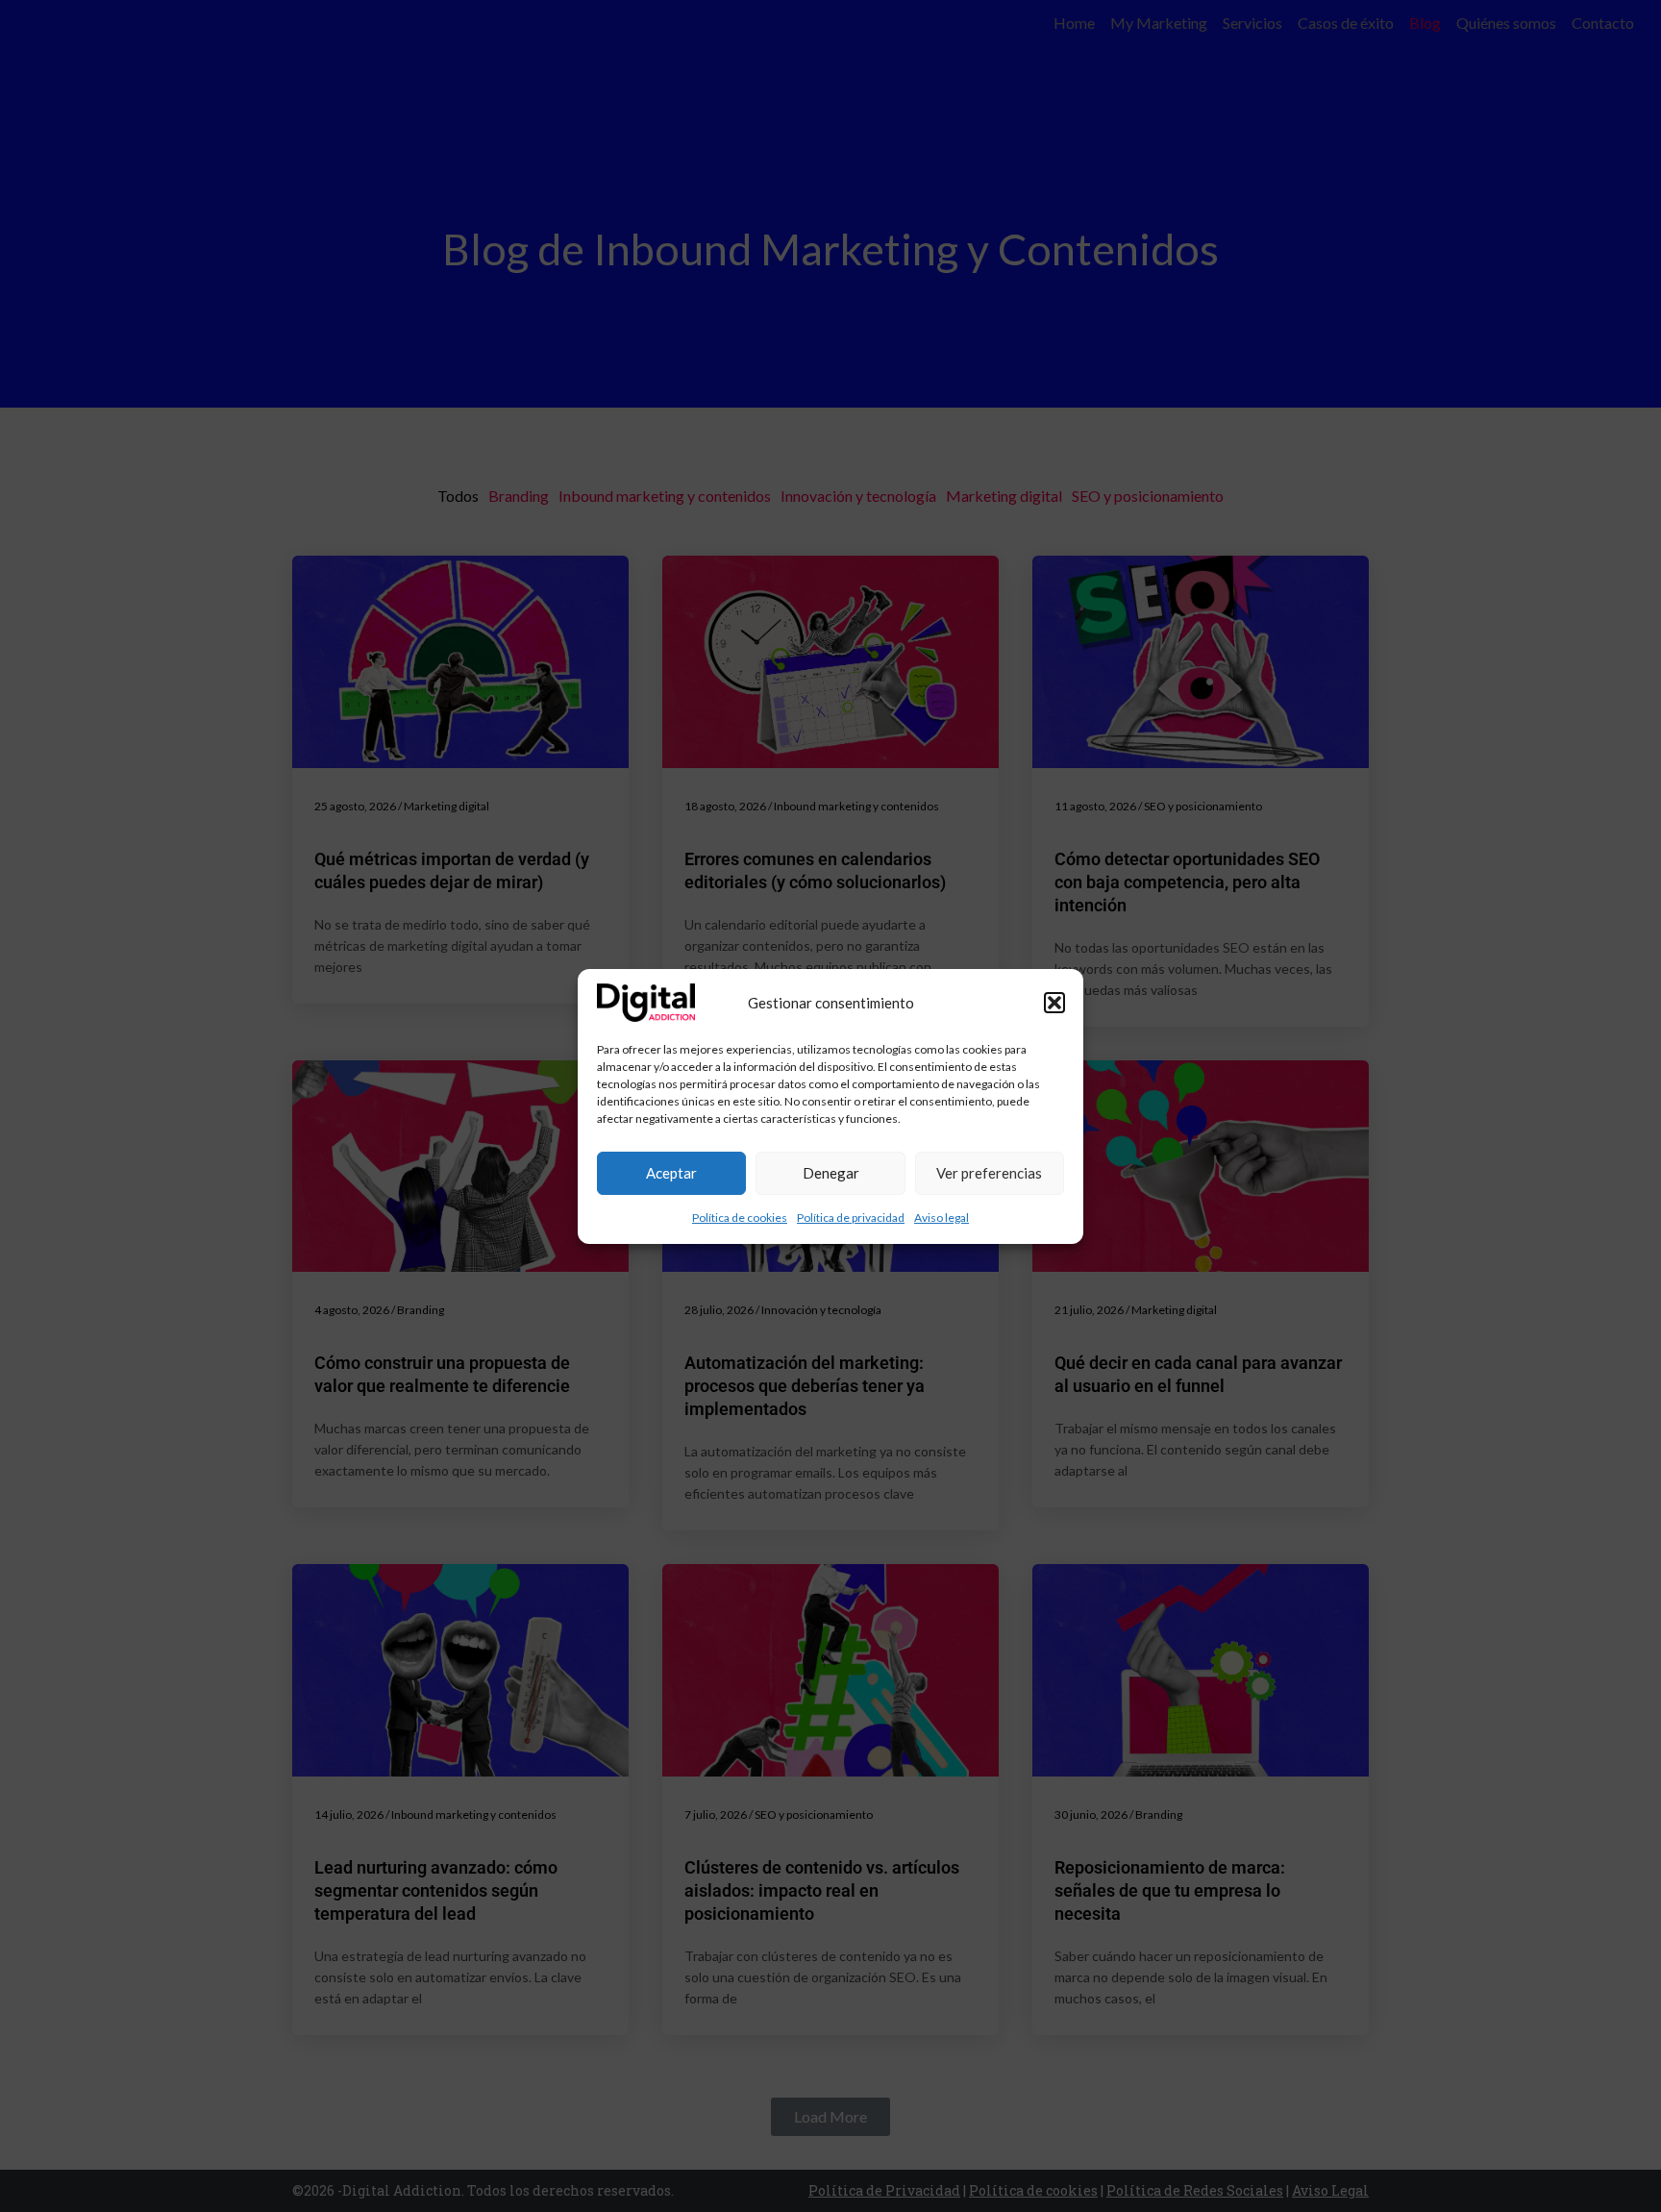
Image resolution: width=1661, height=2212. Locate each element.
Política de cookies (740, 1218)
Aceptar (671, 1173)
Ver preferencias (989, 1173)
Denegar (831, 1173)
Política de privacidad (851, 1218)
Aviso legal (942, 1218)
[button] (1054, 1003)
